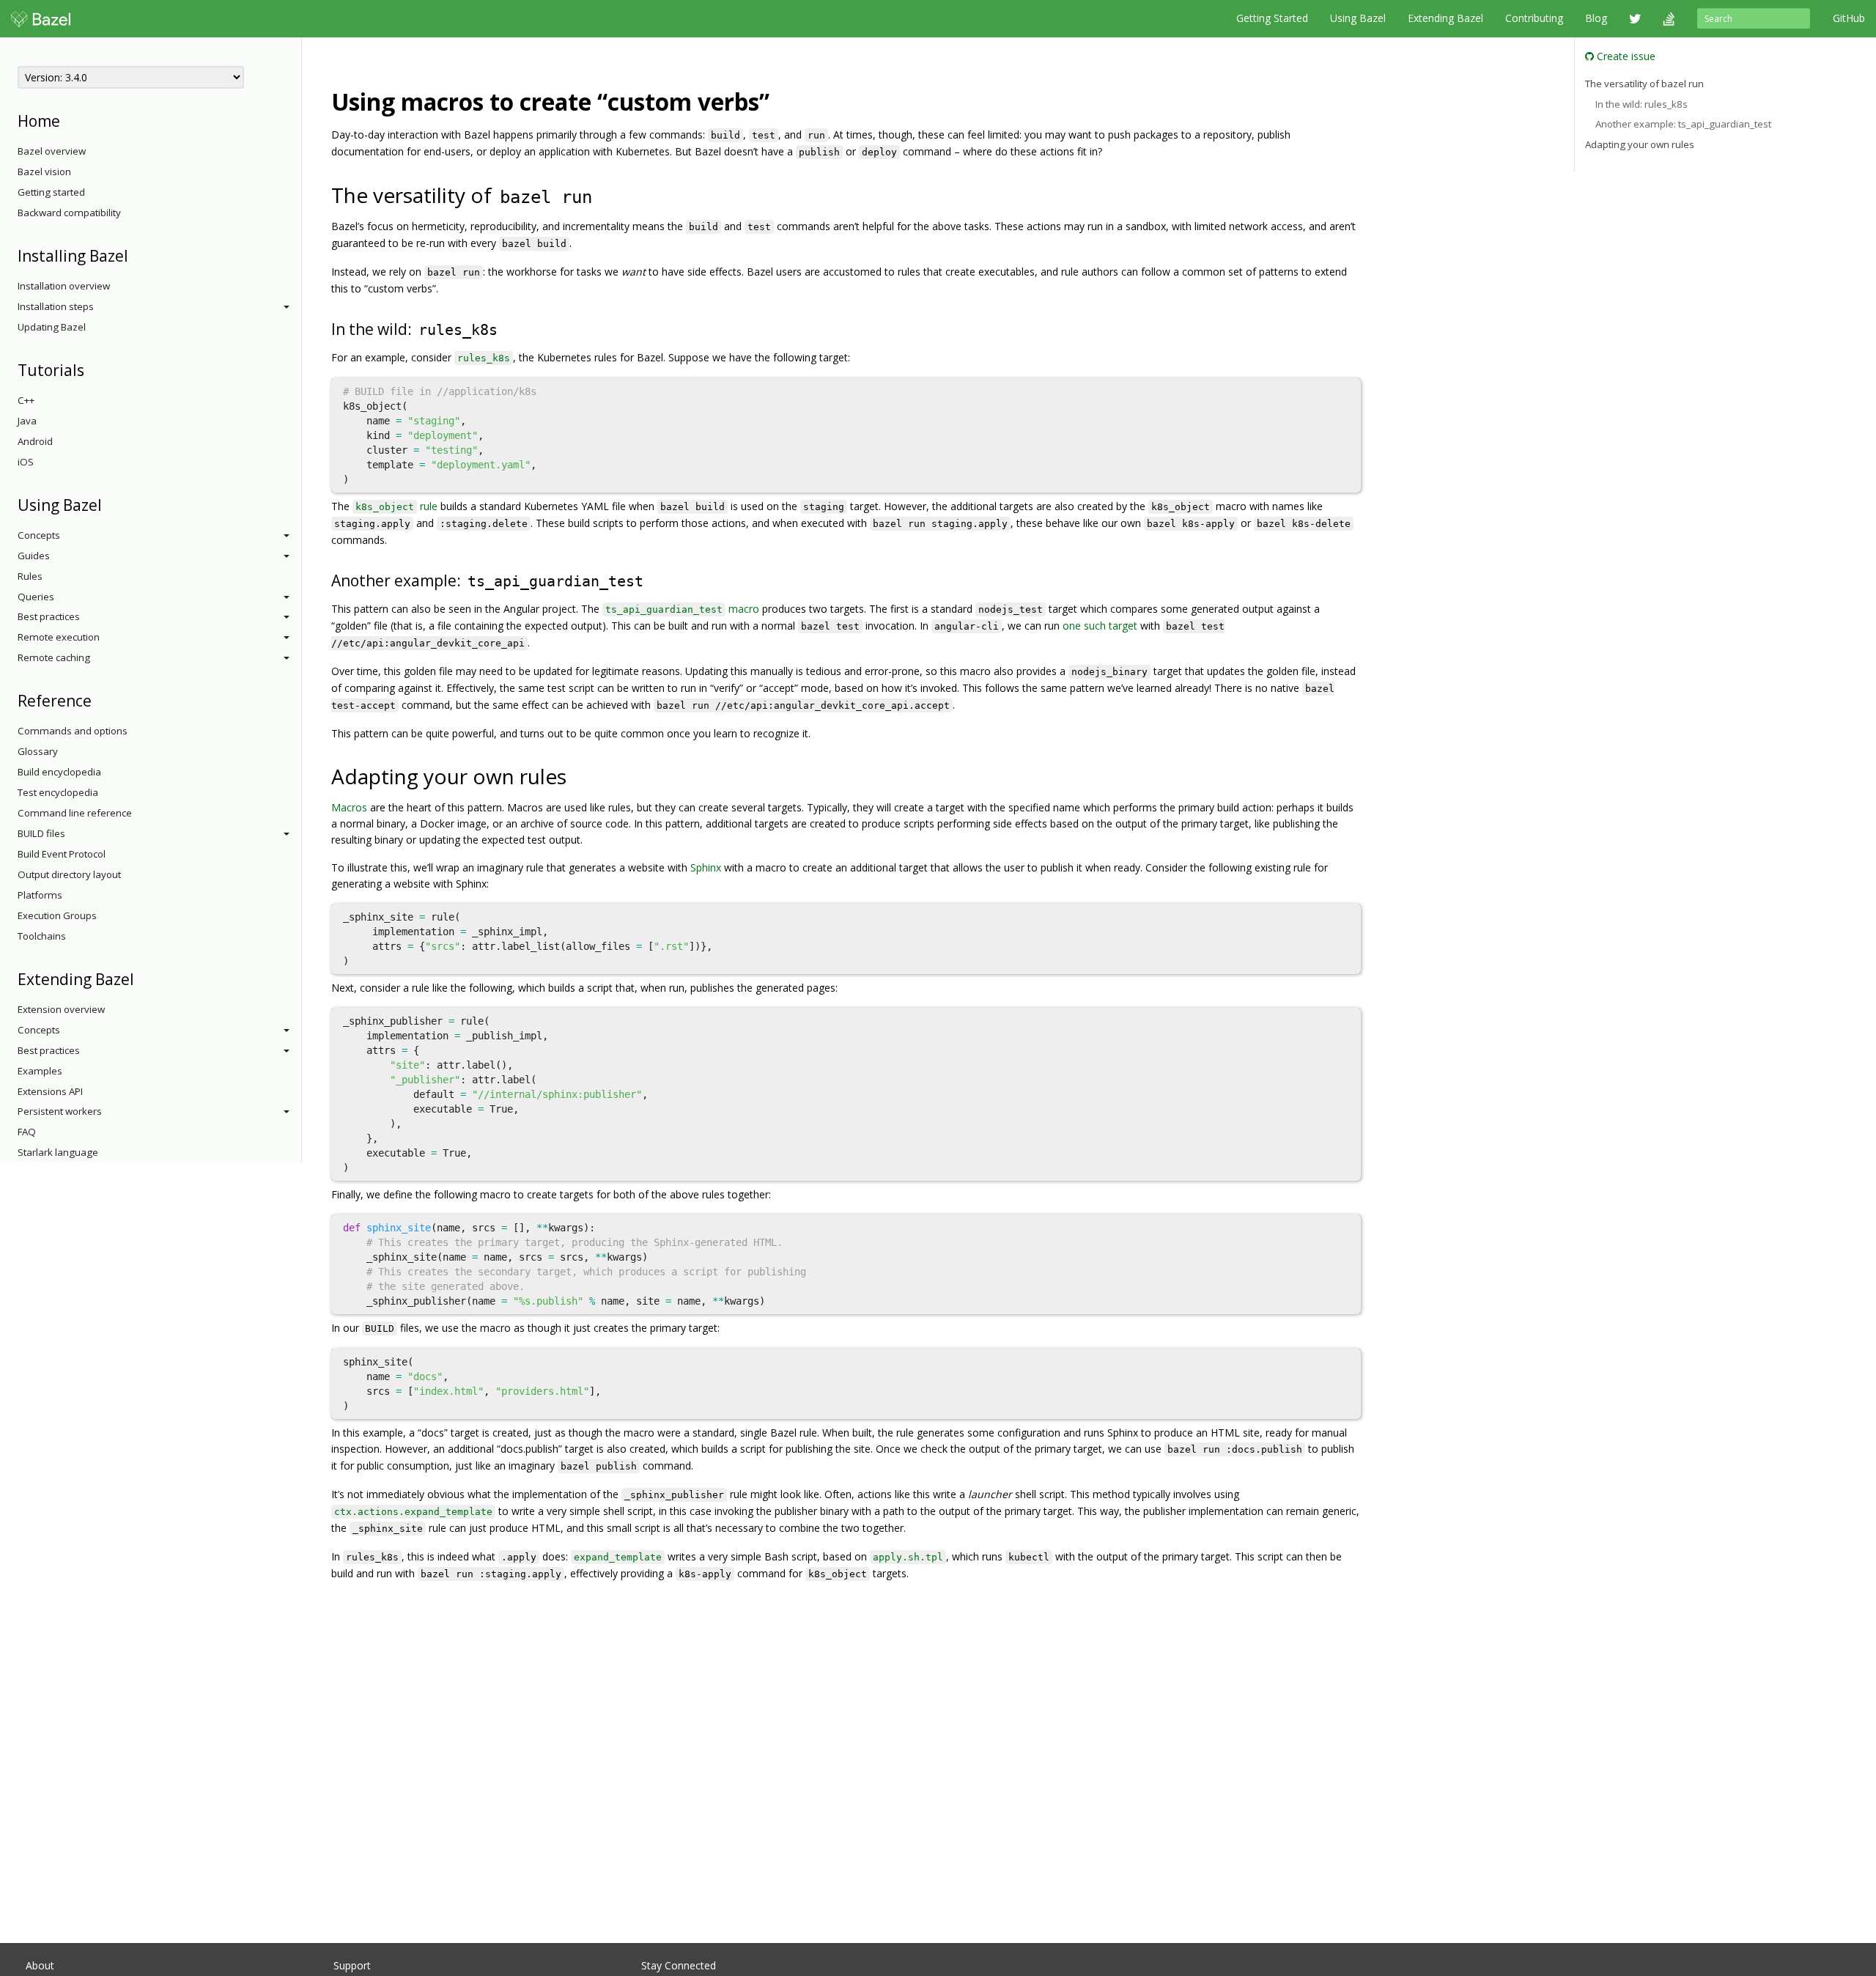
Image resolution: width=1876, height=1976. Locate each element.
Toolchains (42, 936)
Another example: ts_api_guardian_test (1683, 124)
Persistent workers (60, 1111)
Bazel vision (44, 172)
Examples (40, 1071)
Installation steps (56, 306)
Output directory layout (69, 874)
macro (682, 609)
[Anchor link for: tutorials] (92, 369)
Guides (34, 556)
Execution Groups (57, 915)
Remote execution (59, 637)
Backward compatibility (69, 213)
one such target (1100, 626)
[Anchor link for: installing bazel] (136, 255)
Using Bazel (1358, 18)
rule (396, 506)
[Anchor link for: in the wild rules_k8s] (508, 328)
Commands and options (73, 731)
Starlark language (58, 1152)
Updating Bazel (52, 327)
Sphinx (706, 867)
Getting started (51, 192)
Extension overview (61, 1009)
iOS (26, 462)
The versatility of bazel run (1644, 84)
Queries (36, 597)
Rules (30, 576)
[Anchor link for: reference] (99, 700)
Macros (349, 807)
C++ (26, 400)
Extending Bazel (1445, 18)
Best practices (49, 616)
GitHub (1849, 18)
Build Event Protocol (62, 854)
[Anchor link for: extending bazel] (142, 978)
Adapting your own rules (1640, 144)
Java (27, 421)
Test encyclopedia (58, 792)
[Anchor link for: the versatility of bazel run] (606, 194)
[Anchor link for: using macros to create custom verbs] (781, 100)
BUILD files (41, 833)
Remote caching (54, 657)
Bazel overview (52, 151)
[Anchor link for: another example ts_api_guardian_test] (654, 579)
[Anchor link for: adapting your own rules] (577, 775)
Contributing (1534, 18)
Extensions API (50, 1091)
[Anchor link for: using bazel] (110, 504)
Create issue (1625, 56)
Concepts (39, 535)
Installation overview (64, 286)
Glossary (38, 751)
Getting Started (1272, 18)
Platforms (40, 895)
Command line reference (75, 813)
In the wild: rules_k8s (1641, 104)
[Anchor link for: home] (68, 120)
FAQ (27, 1132)
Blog (1596, 18)
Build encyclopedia (59, 772)
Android (35, 441)
